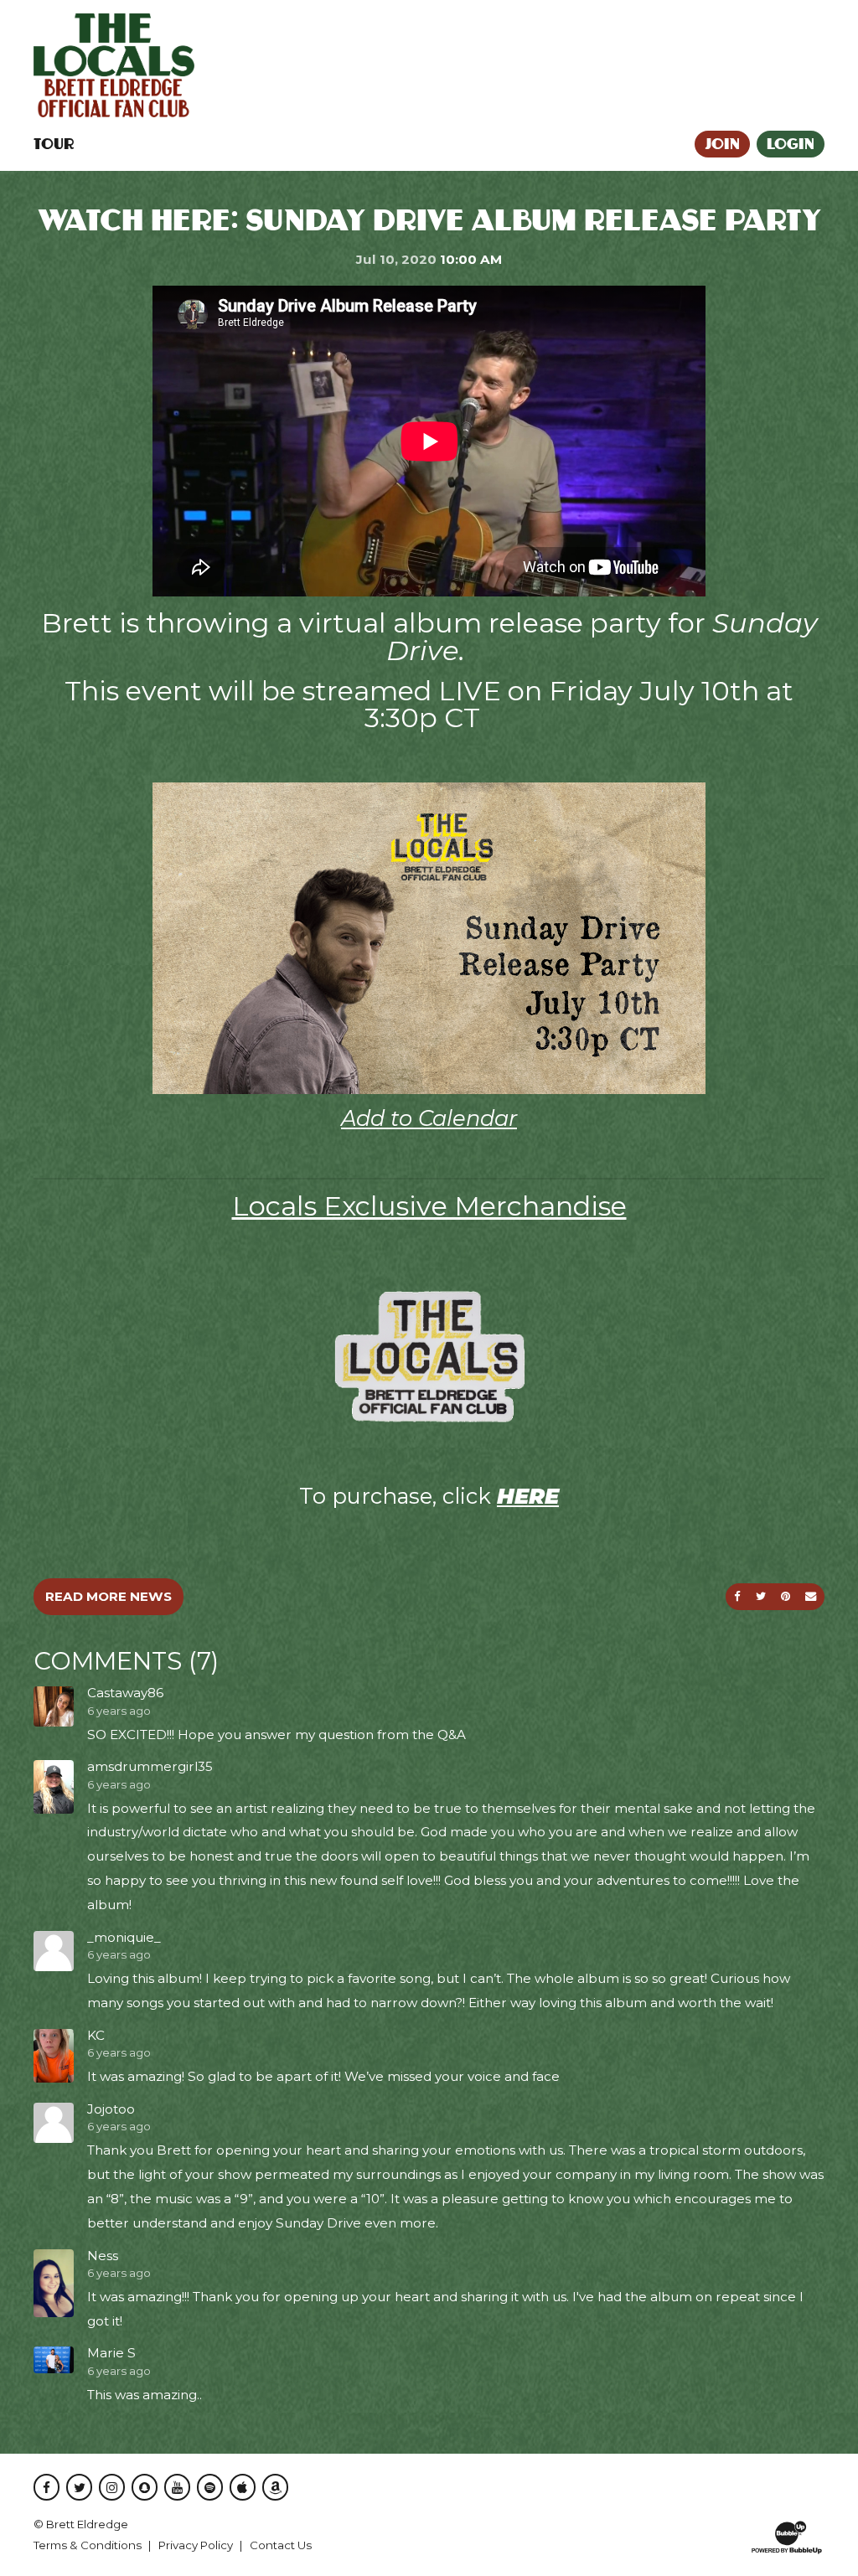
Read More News (109, 1596)
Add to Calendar (429, 1118)
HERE (528, 1496)
